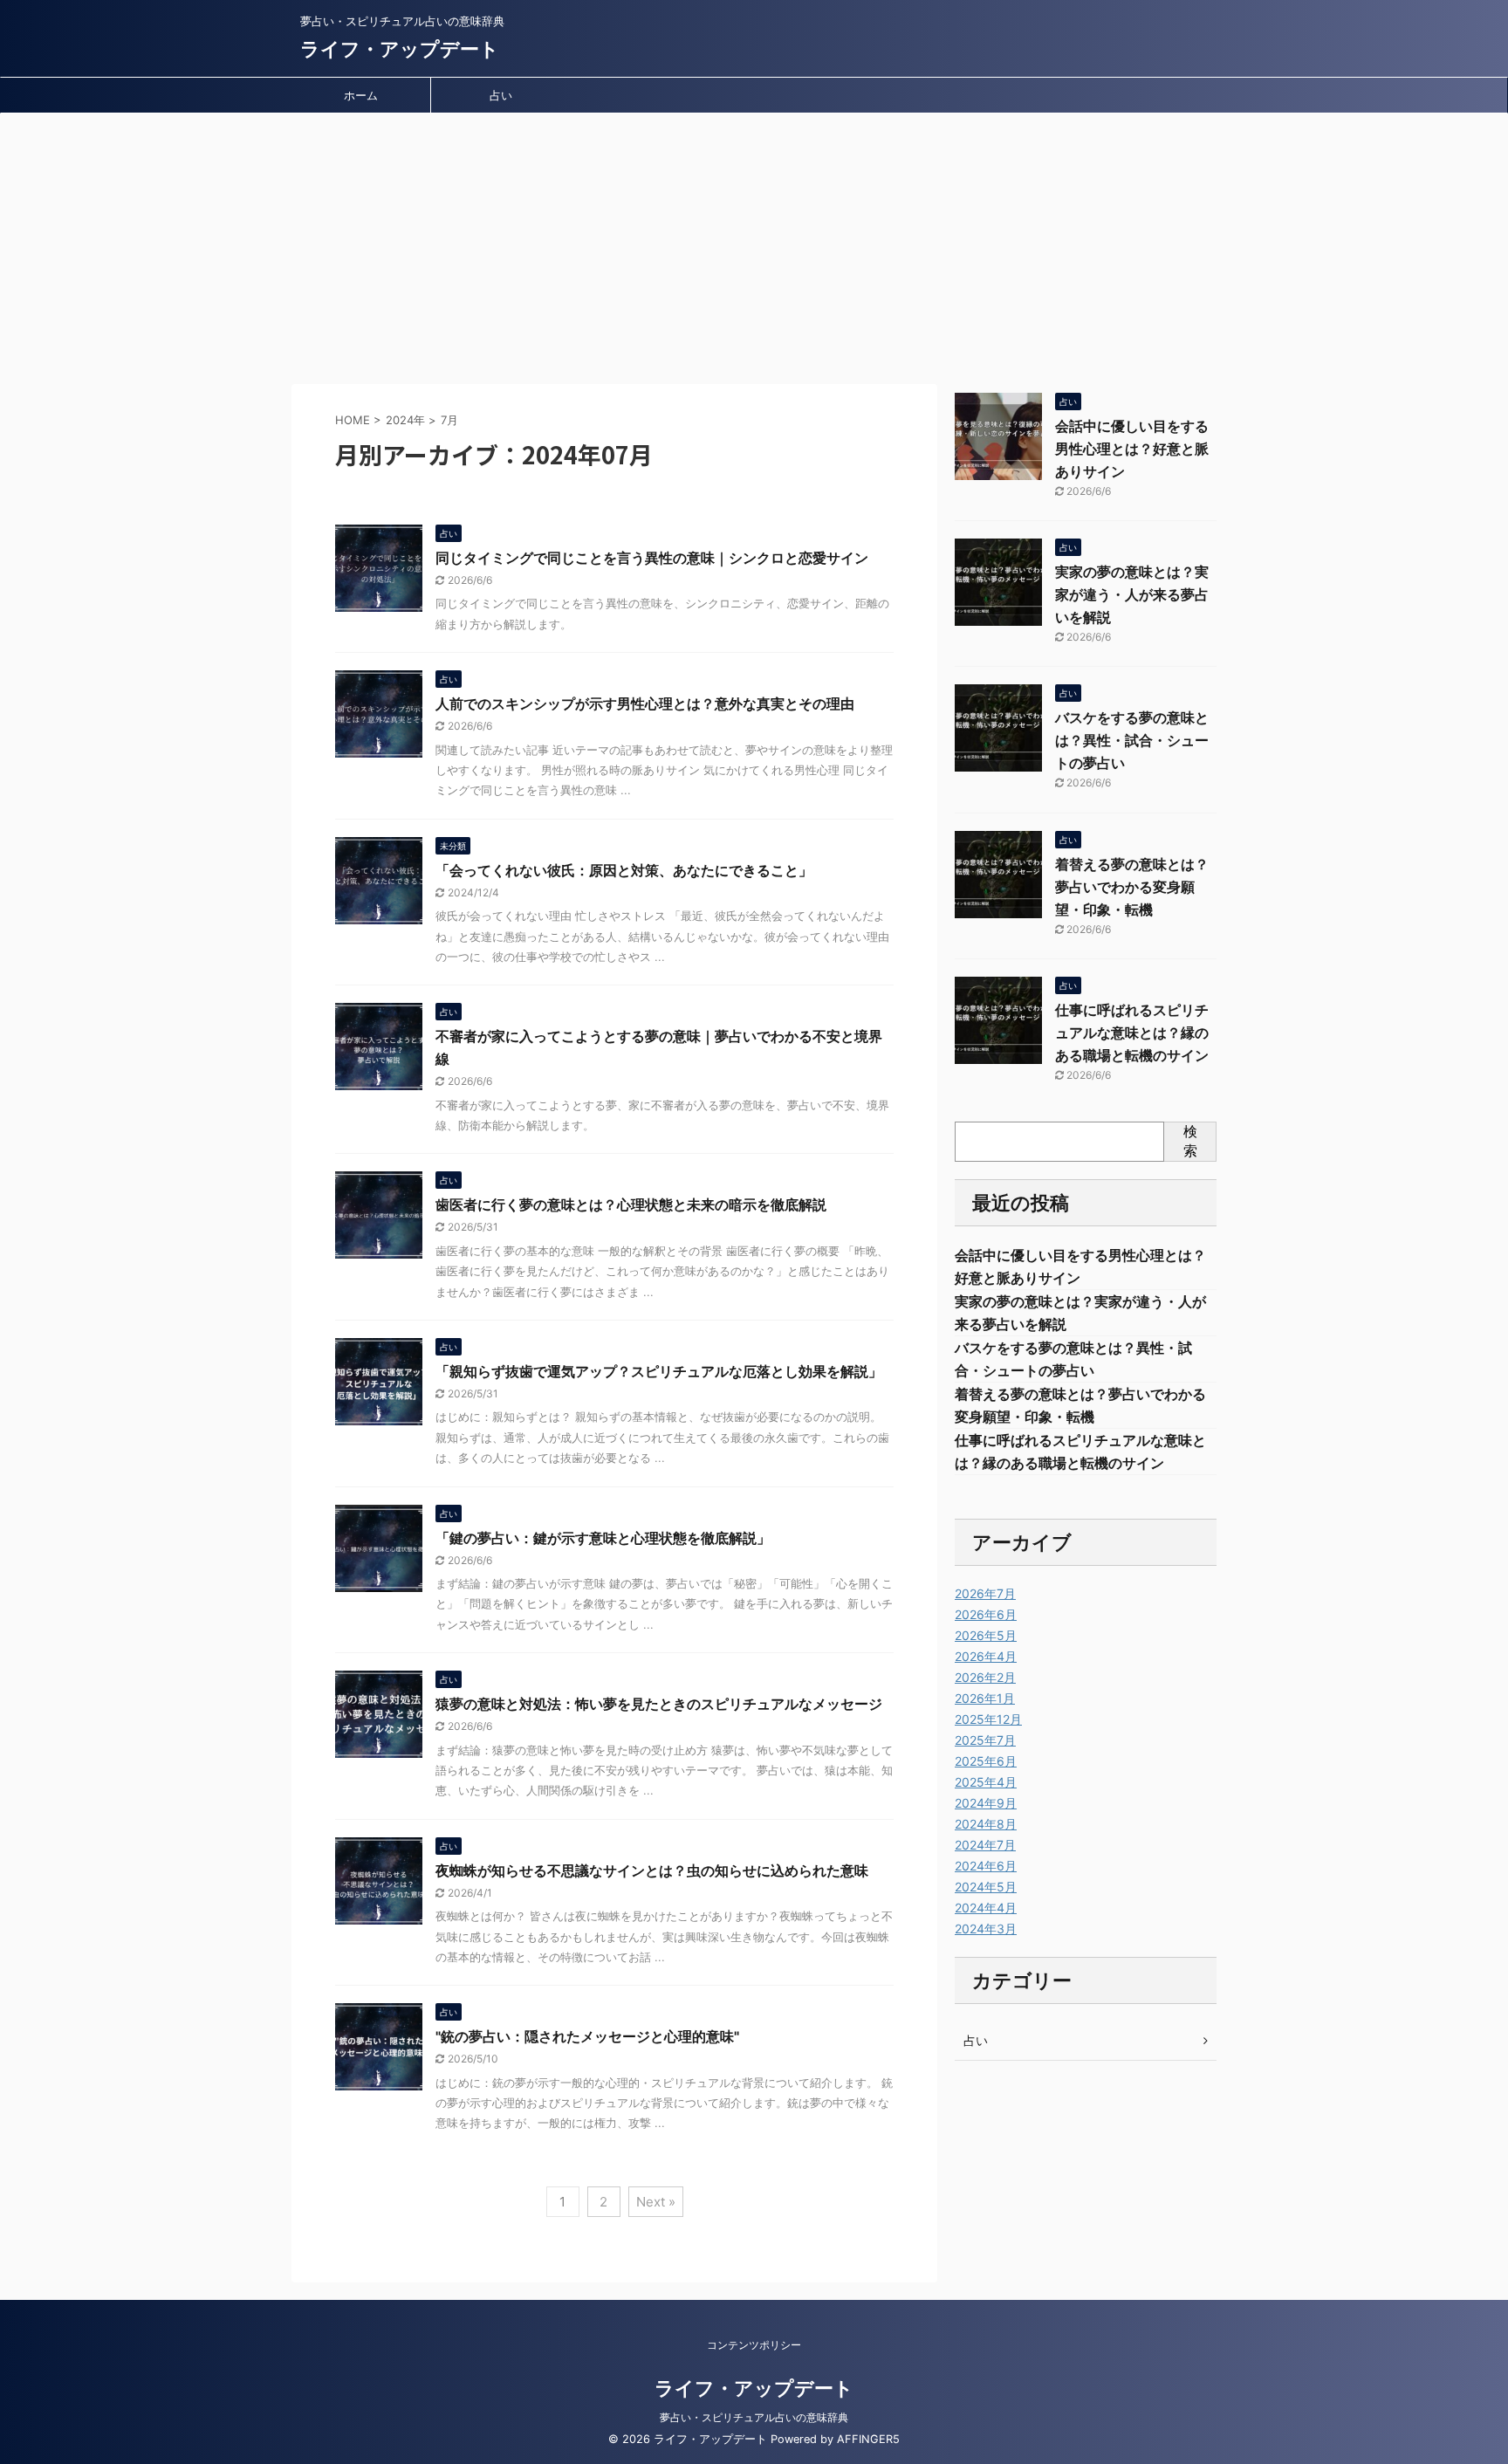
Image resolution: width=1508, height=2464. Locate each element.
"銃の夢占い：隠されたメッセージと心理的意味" (587, 2036)
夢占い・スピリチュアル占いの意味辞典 (754, 2417)
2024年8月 (986, 1824)
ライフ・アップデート (400, 49)
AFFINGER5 (868, 2439)
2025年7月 (985, 1740)
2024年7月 (985, 1845)
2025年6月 (986, 1761)
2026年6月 (986, 1614)
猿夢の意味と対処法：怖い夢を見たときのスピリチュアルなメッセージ (659, 1704)
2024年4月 (986, 1908)
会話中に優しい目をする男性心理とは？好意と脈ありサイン (1132, 449)
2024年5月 (986, 1887)
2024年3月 (986, 1929)
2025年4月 (986, 1782)
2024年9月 (986, 1803)
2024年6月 (986, 1866)
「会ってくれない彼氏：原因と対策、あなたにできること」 (624, 870)
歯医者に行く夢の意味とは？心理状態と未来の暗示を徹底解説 (631, 1205)
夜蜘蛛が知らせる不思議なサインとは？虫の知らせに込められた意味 (652, 1870)
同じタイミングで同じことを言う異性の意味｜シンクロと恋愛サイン (652, 558)
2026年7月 (985, 1593)
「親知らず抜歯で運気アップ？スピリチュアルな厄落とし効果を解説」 (659, 1371)
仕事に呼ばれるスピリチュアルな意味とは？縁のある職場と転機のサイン (1132, 1033)
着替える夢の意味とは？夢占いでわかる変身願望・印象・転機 (1132, 887)
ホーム (361, 95)
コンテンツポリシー (754, 2345)
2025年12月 (988, 1719)
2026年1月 (985, 1698)
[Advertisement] (754, 244)
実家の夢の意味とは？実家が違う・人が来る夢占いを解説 (1132, 594)
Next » (656, 2202)
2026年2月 (985, 1677)
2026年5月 (986, 1635)
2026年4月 (986, 1656)
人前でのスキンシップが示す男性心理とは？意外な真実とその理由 (645, 704)
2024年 (405, 420)
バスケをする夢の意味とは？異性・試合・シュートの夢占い (1132, 740)
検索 (1190, 1141)
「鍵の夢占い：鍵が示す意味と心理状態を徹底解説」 (603, 1538)
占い (501, 95)
